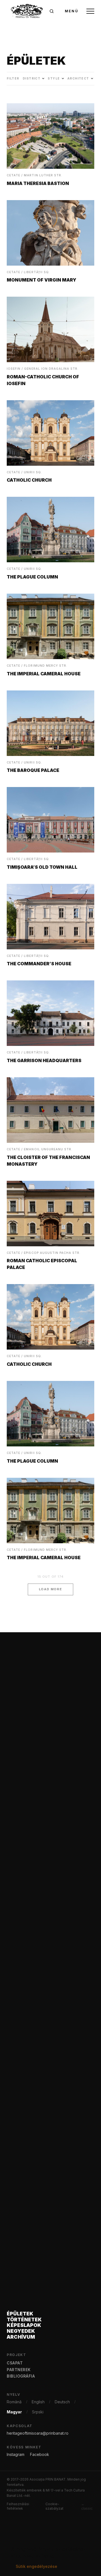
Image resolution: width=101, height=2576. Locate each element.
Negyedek (21, 2331)
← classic (87, 2506)
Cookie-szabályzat (54, 2506)
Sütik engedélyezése (36, 2566)
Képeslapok (24, 2325)
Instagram (16, 2454)
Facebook (40, 2454)
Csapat (15, 2363)
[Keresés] (52, 11)
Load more (51, 1589)
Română (14, 2402)
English (38, 2402)
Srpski (38, 2412)
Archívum (21, 2337)
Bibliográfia (21, 2376)
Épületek (20, 2314)
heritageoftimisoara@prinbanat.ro (38, 2433)
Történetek (24, 2320)
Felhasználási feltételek (18, 2506)
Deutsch (62, 2402)
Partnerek (19, 2370)
